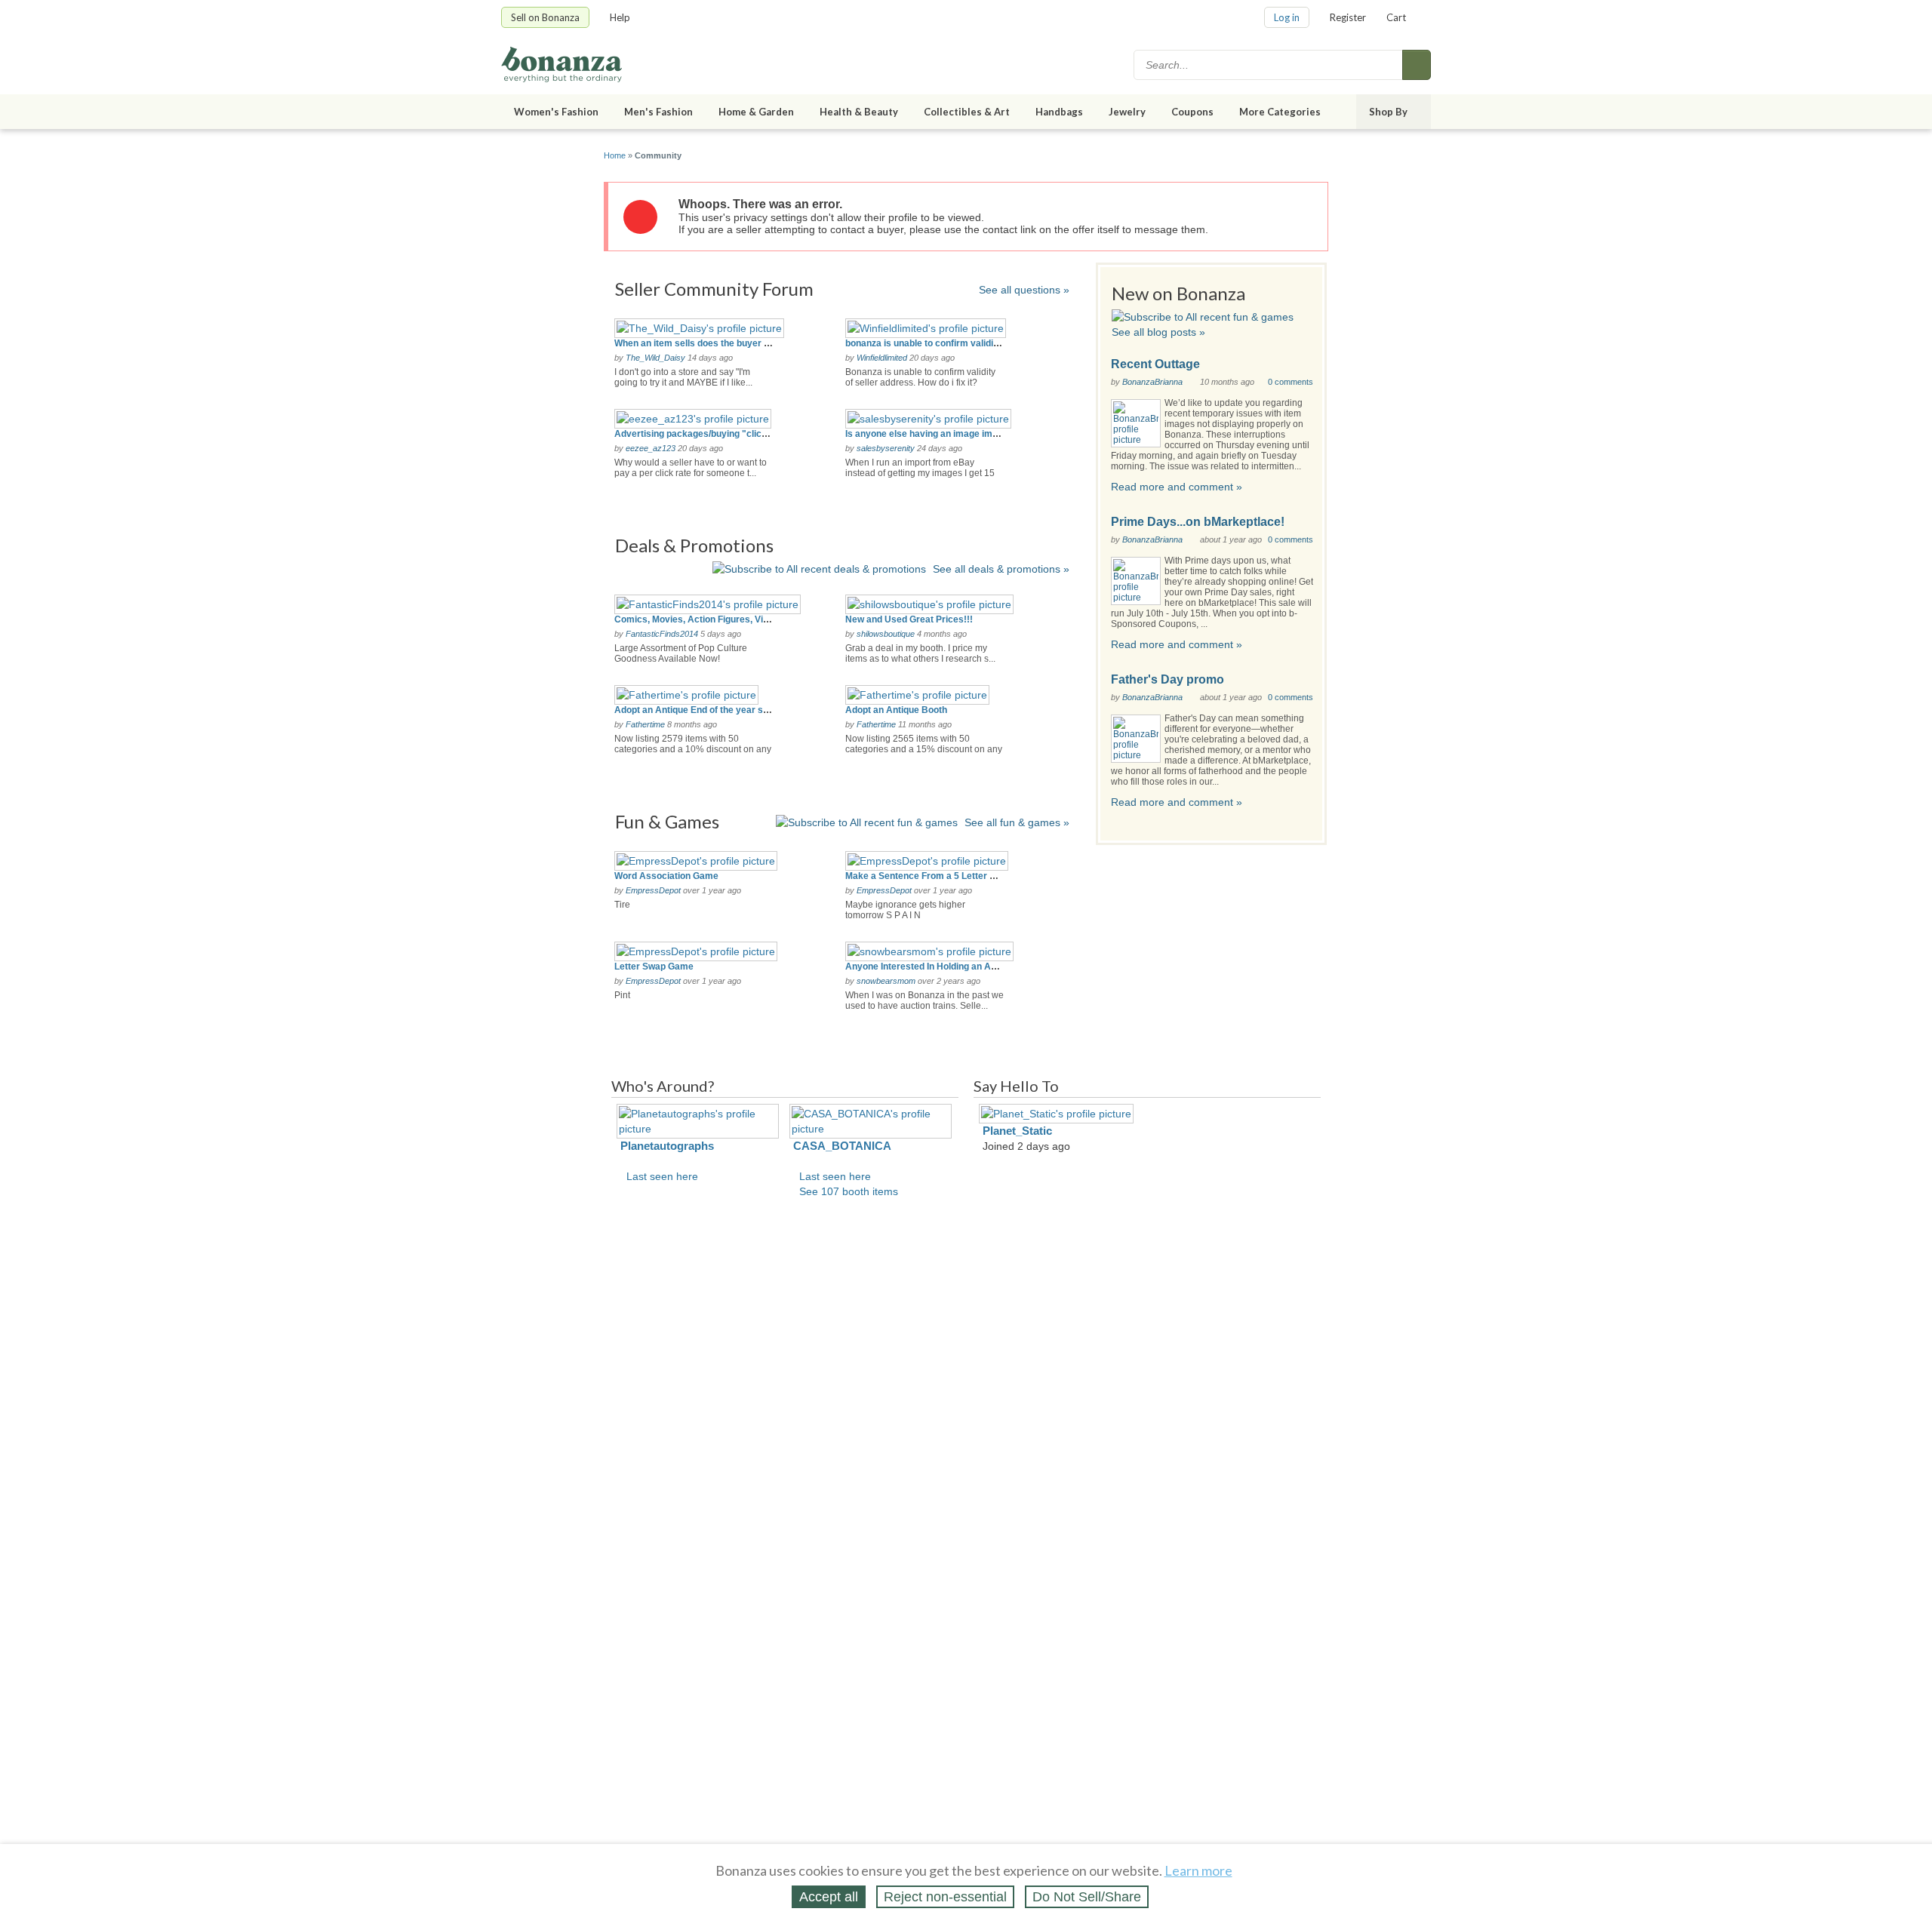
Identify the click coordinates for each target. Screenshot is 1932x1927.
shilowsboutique (886, 634)
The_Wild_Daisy (655, 358)
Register (1348, 17)
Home (615, 155)
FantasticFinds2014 (662, 634)
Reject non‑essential (945, 1897)
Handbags (1059, 112)
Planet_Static (1017, 1131)
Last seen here (662, 1176)
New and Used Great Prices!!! (909, 619)
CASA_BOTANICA (842, 1146)
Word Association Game (666, 876)
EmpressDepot (653, 890)
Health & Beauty (859, 112)
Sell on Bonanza (545, 17)
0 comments (1291, 382)
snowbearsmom (886, 981)
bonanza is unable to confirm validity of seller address (961, 343)
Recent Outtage (1155, 364)
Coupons (1192, 112)
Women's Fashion (556, 112)
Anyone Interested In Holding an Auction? (934, 967)
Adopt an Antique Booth (896, 710)
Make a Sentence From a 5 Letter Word (929, 876)
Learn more (1198, 1870)
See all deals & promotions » (1001, 569)
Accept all (829, 1897)
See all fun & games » (1017, 822)
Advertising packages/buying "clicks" (695, 434)
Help (620, 17)
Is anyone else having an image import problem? (949, 434)
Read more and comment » (1177, 487)
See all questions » (1024, 290)
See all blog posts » (1158, 332)
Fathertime (645, 724)
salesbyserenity (886, 448)
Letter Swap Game (654, 967)
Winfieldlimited (882, 358)
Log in (1287, 17)
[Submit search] (1417, 65)
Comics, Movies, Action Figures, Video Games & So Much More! (751, 619)
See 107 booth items (849, 1191)
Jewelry (1127, 112)
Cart (1396, 17)
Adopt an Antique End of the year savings (703, 710)
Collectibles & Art (967, 112)
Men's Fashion (658, 112)
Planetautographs (667, 1146)
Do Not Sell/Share (1087, 1897)
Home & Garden (756, 112)
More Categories (1280, 112)
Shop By (1388, 112)
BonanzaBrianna (1152, 382)
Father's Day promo (1168, 679)
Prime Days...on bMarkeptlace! (1198, 522)
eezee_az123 (651, 448)
